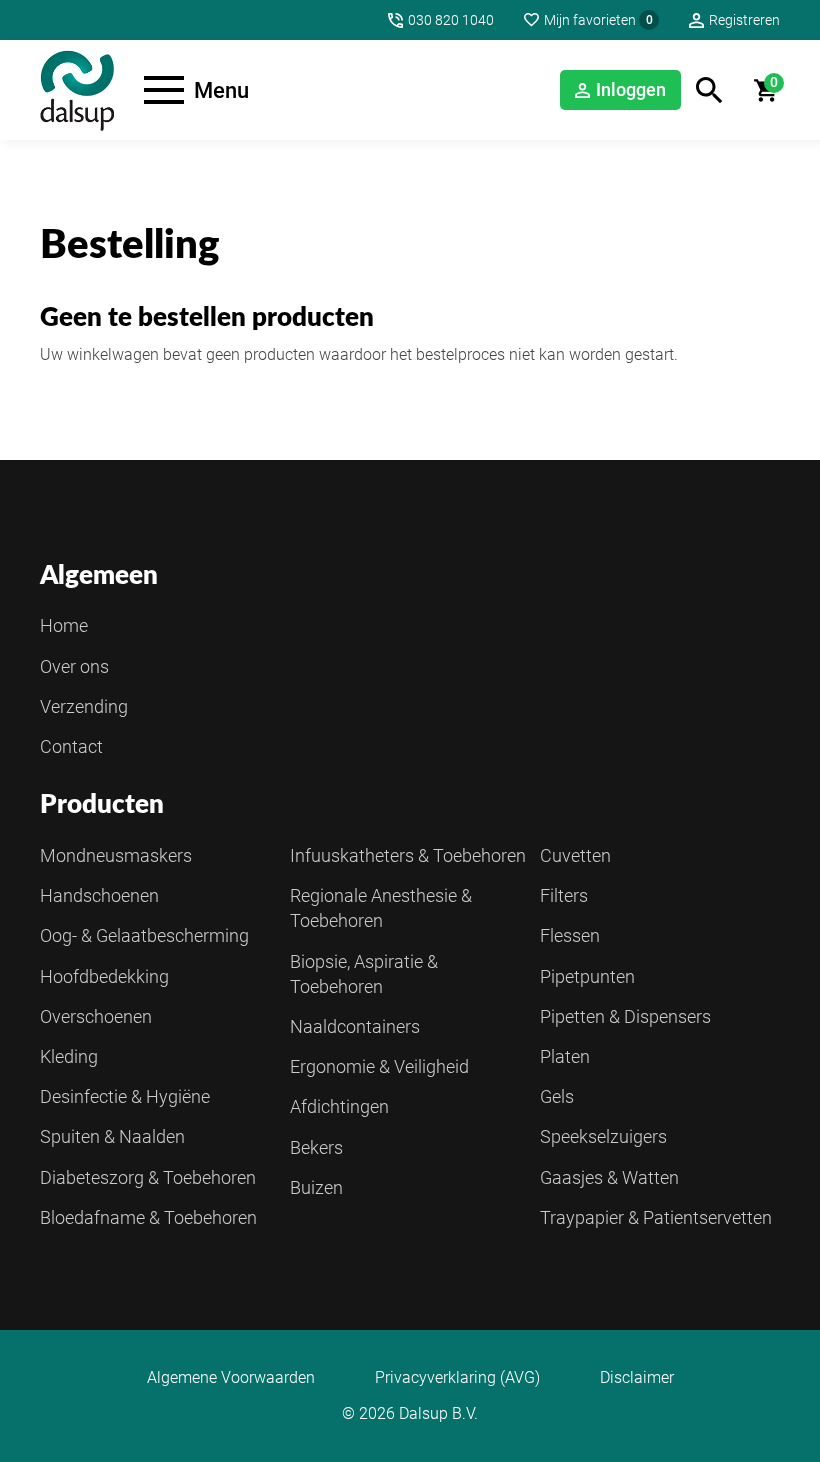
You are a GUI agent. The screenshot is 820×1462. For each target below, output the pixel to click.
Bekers (316, 1147)
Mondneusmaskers (116, 855)
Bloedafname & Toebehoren (148, 1217)
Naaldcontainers (355, 1026)
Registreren (744, 20)
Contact (71, 746)
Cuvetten (575, 855)
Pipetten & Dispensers (625, 1016)
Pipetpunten (587, 976)
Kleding (69, 1056)
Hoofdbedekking (104, 976)
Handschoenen (99, 895)
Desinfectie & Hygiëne (125, 1096)
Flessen (570, 935)
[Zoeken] (709, 90)
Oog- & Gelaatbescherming (144, 935)
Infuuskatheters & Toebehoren (408, 855)
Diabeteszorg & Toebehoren (148, 1177)
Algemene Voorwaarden (231, 1378)
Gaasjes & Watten (609, 1177)
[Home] (77, 90)
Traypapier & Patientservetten (656, 1217)
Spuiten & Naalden (112, 1136)
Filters (564, 895)
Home (64, 625)
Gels (557, 1096)
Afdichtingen (339, 1106)
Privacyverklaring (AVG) (457, 1378)
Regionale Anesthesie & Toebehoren (381, 908)
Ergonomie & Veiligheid (379, 1066)
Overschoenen (96, 1016)
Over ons (74, 666)
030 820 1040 (451, 20)
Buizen (316, 1187)
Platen (565, 1056)
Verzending (84, 706)
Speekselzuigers (603, 1136)
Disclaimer (637, 1378)
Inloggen (631, 89)
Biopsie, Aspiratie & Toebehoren (364, 974)
